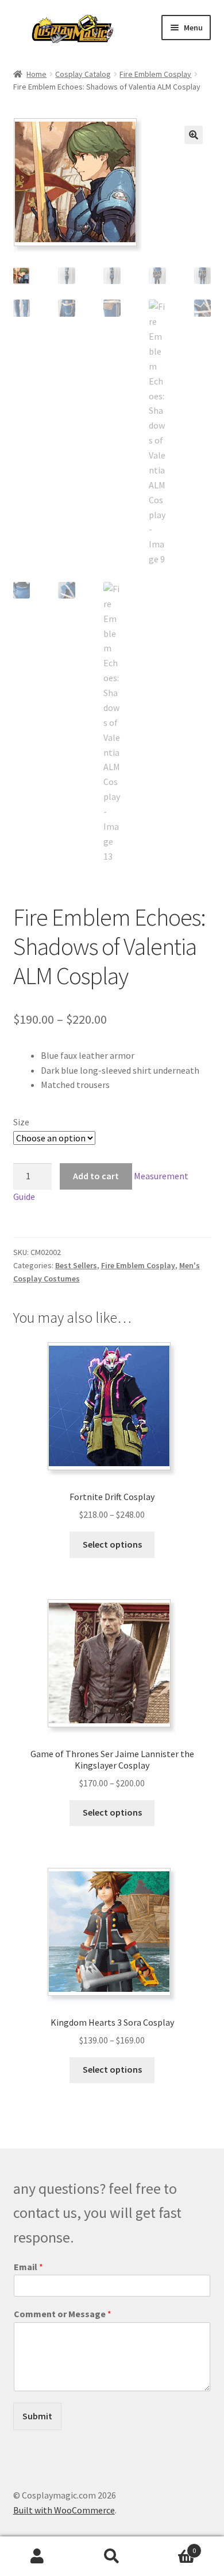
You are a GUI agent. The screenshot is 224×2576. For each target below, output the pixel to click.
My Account (37, 2556)
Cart (173, 2546)
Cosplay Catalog (83, 74)
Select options (112, 1544)
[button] (194, 135)
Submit (37, 2416)
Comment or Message (63, 2314)
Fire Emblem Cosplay (155, 74)
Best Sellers (76, 1265)
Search (112, 2556)
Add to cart (96, 1176)
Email (28, 2267)
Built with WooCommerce (64, 2510)
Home (36, 74)
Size (21, 1122)
